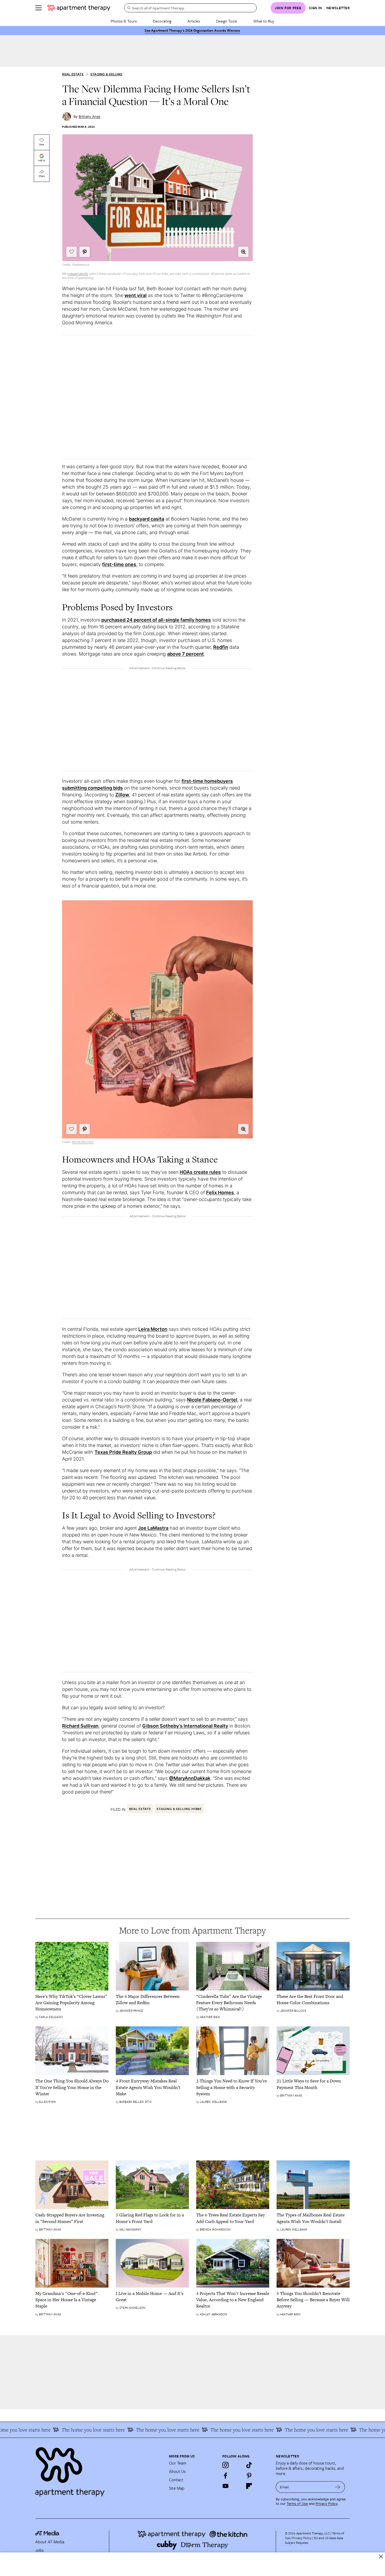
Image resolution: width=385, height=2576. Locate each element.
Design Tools (227, 21)
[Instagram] (225, 2465)
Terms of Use (297, 2504)
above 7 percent (185, 654)
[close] (381, 2557)
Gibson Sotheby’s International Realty (185, 1726)
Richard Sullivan (80, 1726)
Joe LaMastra (153, 1528)
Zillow (122, 795)
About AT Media (50, 2542)
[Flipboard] (249, 2486)
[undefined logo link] (79, 8)
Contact (176, 2480)
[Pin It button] (85, 252)
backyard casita (147, 519)
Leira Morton (153, 1329)
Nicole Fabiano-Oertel (212, 1400)
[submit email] (338, 2487)
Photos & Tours (124, 21)
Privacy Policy (327, 2504)
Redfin (221, 647)
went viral (136, 295)
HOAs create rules (200, 1172)
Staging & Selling (106, 74)
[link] (72, 2003)
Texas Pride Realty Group (123, 1452)
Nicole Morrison (83, 1142)
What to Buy (264, 21)
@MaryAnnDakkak (190, 1778)
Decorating (162, 21)
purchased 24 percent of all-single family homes (156, 620)
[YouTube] (225, 2486)
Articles (194, 21)
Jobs (40, 2550)
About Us (177, 2471)
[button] (243, 252)
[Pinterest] (249, 2476)
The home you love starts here (63, 2430)
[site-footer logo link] (47, 2534)
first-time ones (119, 564)
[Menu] (38, 8)
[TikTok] (249, 2465)
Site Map (177, 2488)
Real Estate (73, 74)
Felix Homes (220, 1192)
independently (78, 274)
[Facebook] (225, 2476)
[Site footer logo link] (99, 2469)
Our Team (178, 2463)
